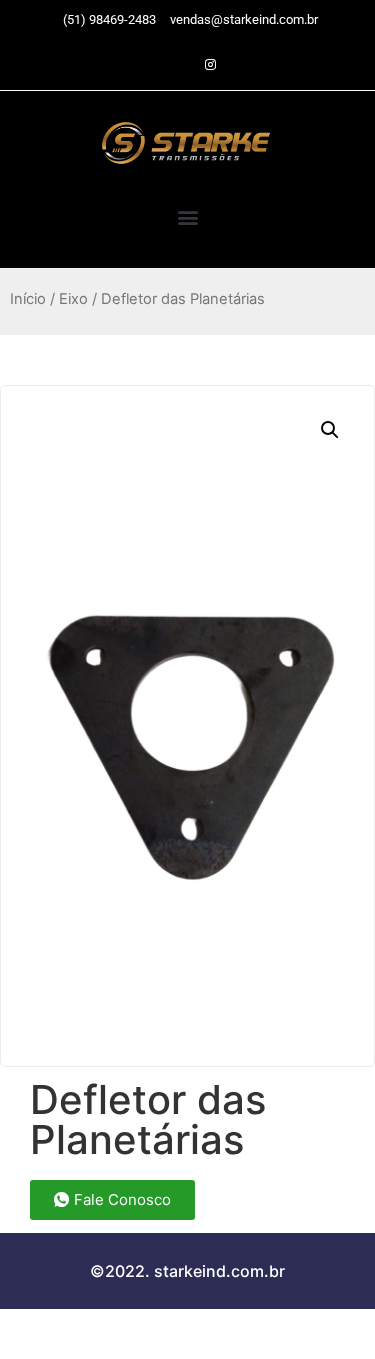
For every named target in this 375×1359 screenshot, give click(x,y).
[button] (187, 216)
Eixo (73, 299)
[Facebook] (175, 65)
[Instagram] (210, 65)
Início (28, 299)
